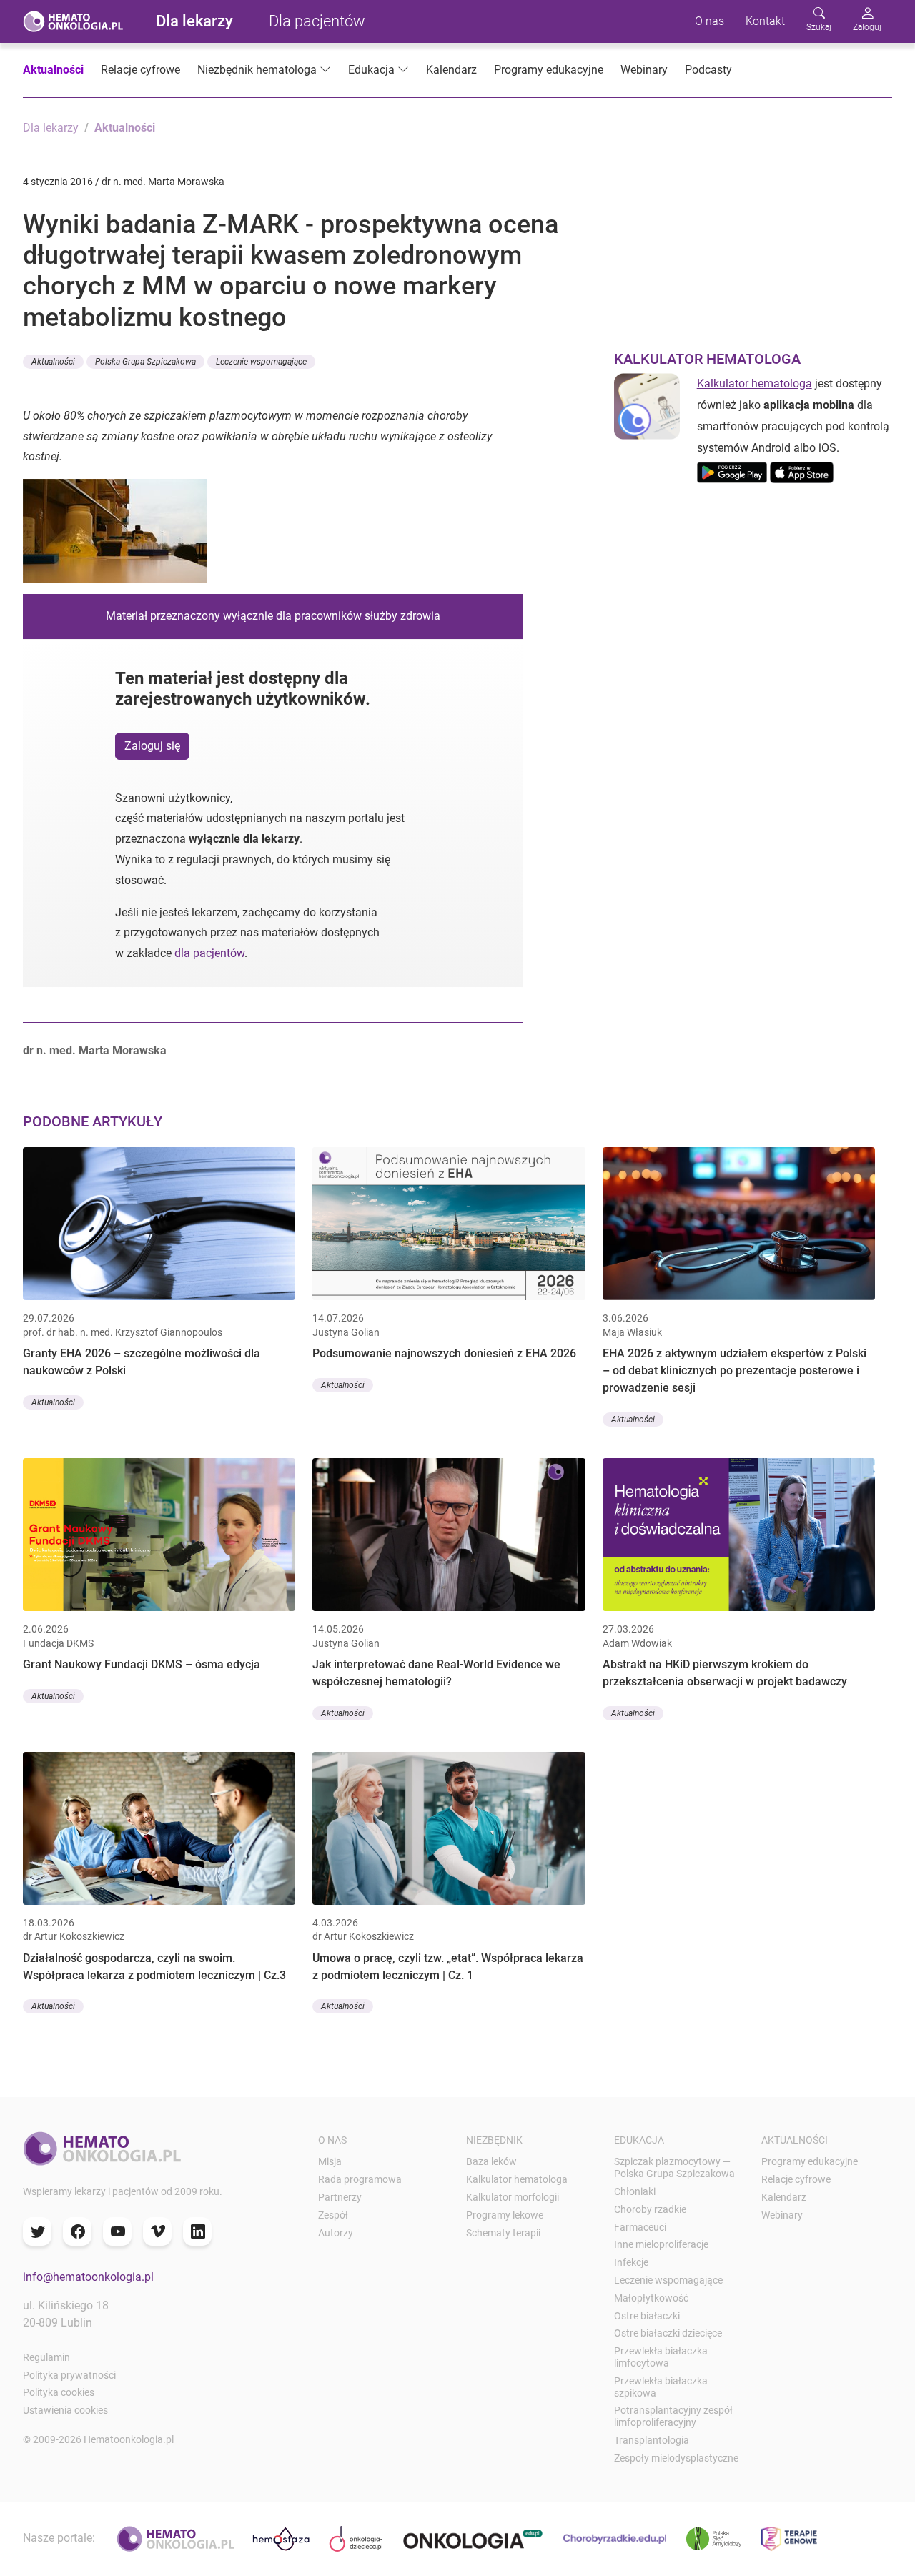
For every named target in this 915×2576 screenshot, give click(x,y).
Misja (330, 2161)
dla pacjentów (209, 953)
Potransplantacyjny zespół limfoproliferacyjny (673, 2416)
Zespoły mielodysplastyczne (676, 2458)
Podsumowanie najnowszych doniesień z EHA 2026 (444, 1353)
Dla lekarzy (194, 21)
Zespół (333, 2215)
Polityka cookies (59, 2392)
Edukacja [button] (371, 70)
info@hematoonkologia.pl (88, 2277)
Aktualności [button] (53, 362)
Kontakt (765, 21)
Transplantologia (652, 2440)
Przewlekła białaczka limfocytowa (661, 2357)
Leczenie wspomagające (668, 2280)
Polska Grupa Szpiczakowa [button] (145, 362)
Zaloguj (867, 27)
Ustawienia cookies (65, 2410)
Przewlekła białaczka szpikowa (661, 2387)
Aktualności (53, 70)
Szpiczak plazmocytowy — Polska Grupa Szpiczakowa (674, 2168)
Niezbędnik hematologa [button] (257, 70)
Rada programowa (360, 2179)
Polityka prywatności (69, 2375)
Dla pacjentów (317, 21)
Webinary (644, 70)
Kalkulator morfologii (513, 2197)
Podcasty (708, 70)
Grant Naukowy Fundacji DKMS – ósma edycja (142, 1664)
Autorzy (336, 2233)
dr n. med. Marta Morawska (95, 1050)
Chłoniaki (635, 2191)
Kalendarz (451, 70)
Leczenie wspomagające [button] (261, 362)
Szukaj (819, 27)
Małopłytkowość (651, 2298)
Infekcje (631, 2262)
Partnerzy (340, 2197)
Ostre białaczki (647, 2316)
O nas (709, 21)
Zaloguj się (152, 746)
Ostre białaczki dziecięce (668, 2333)
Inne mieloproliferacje (661, 2244)
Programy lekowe (505, 2215)
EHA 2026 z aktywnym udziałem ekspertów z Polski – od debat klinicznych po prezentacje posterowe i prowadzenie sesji (735, 1371)
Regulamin (46, 2357)
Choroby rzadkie (650, 2209)
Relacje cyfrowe (140, 70)
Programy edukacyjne (549, 70)
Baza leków (491, 2161)
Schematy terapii (503, 2233)
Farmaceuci (640, 2227)
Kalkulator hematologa (755, 383)
